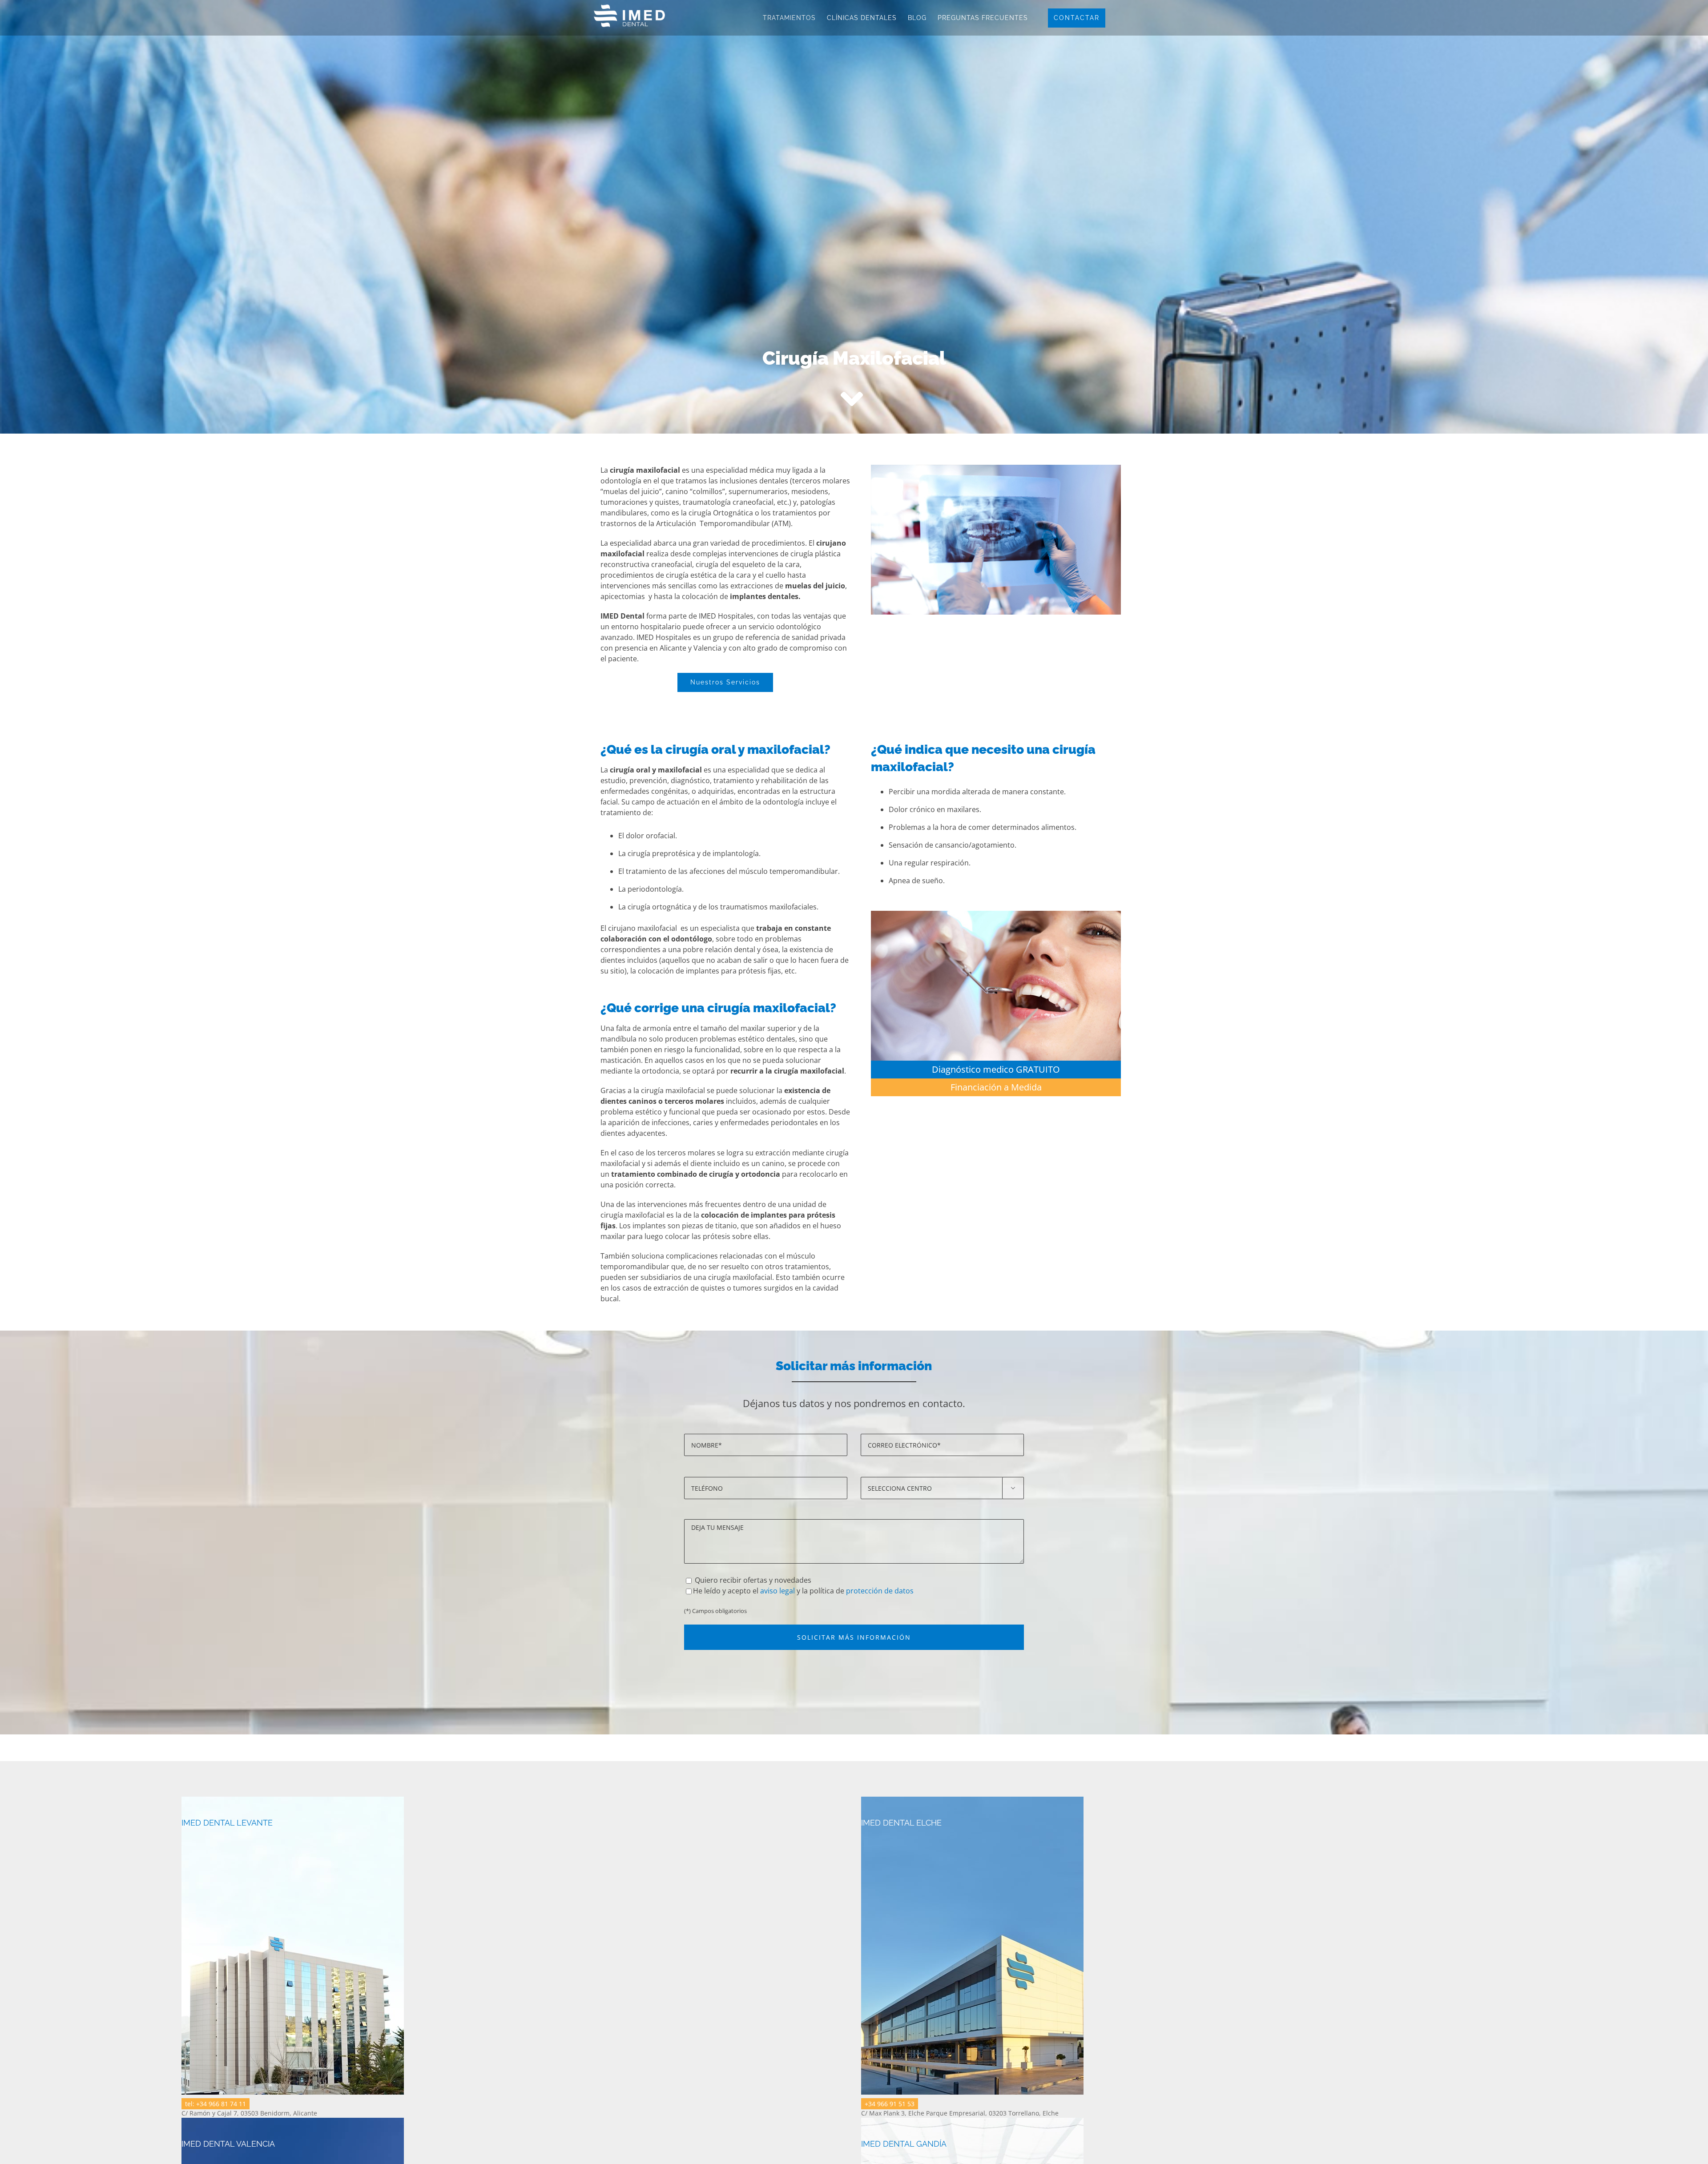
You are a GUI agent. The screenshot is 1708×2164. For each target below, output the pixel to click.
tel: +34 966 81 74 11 (216, 2104)
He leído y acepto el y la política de (803, 1591)
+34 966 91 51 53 (890, 2104)
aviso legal (777, 1591)
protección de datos (880, 1591)
